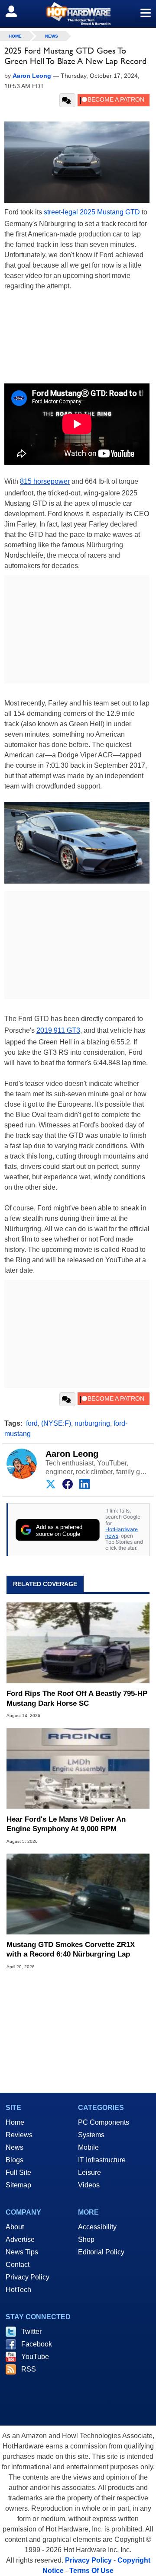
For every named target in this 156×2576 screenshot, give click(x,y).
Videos (89, 2185)
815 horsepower (45, 481)
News (52, 36)
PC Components (104, 2122)
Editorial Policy (101, 2252)
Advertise (20, 2239)
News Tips (22, 2252)
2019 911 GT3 (58, 1030)
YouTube (35, 2357)
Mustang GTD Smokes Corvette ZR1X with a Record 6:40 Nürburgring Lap (71, 1949)
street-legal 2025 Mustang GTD (92, 212)
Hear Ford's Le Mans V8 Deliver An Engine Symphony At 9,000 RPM (66, 1824)
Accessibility (97, 2227)
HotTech (18, 2290)
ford (32, 1423)
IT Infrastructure (102, 2160)
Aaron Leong (72, 1454)
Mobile (88, 2147)
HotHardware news (122, 1532)
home (15, 36)
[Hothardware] (78, 14)
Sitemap (18, 2185)
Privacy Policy (28, 2277)
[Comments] (67, 100)
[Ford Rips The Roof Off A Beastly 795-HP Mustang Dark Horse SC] (78, 1643)
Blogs (15, 2160)
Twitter (31, 2332)
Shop (86, 2239)
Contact (18, 2265)
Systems (91, 2135)
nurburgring (92, 1423)
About (15, 2227)
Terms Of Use (91, 2571)
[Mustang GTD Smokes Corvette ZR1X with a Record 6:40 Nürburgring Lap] (78, 1894)
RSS (29, 2369)
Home (15, 2122)
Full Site (18, 2172)
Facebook (37, 2344)
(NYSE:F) (56, 1423)
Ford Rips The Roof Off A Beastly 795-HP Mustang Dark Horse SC (77, 1698)
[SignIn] (17, 11)
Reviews (19, 2135)
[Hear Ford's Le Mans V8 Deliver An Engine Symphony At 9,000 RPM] (78, 1768)
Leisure (89, 2172)
